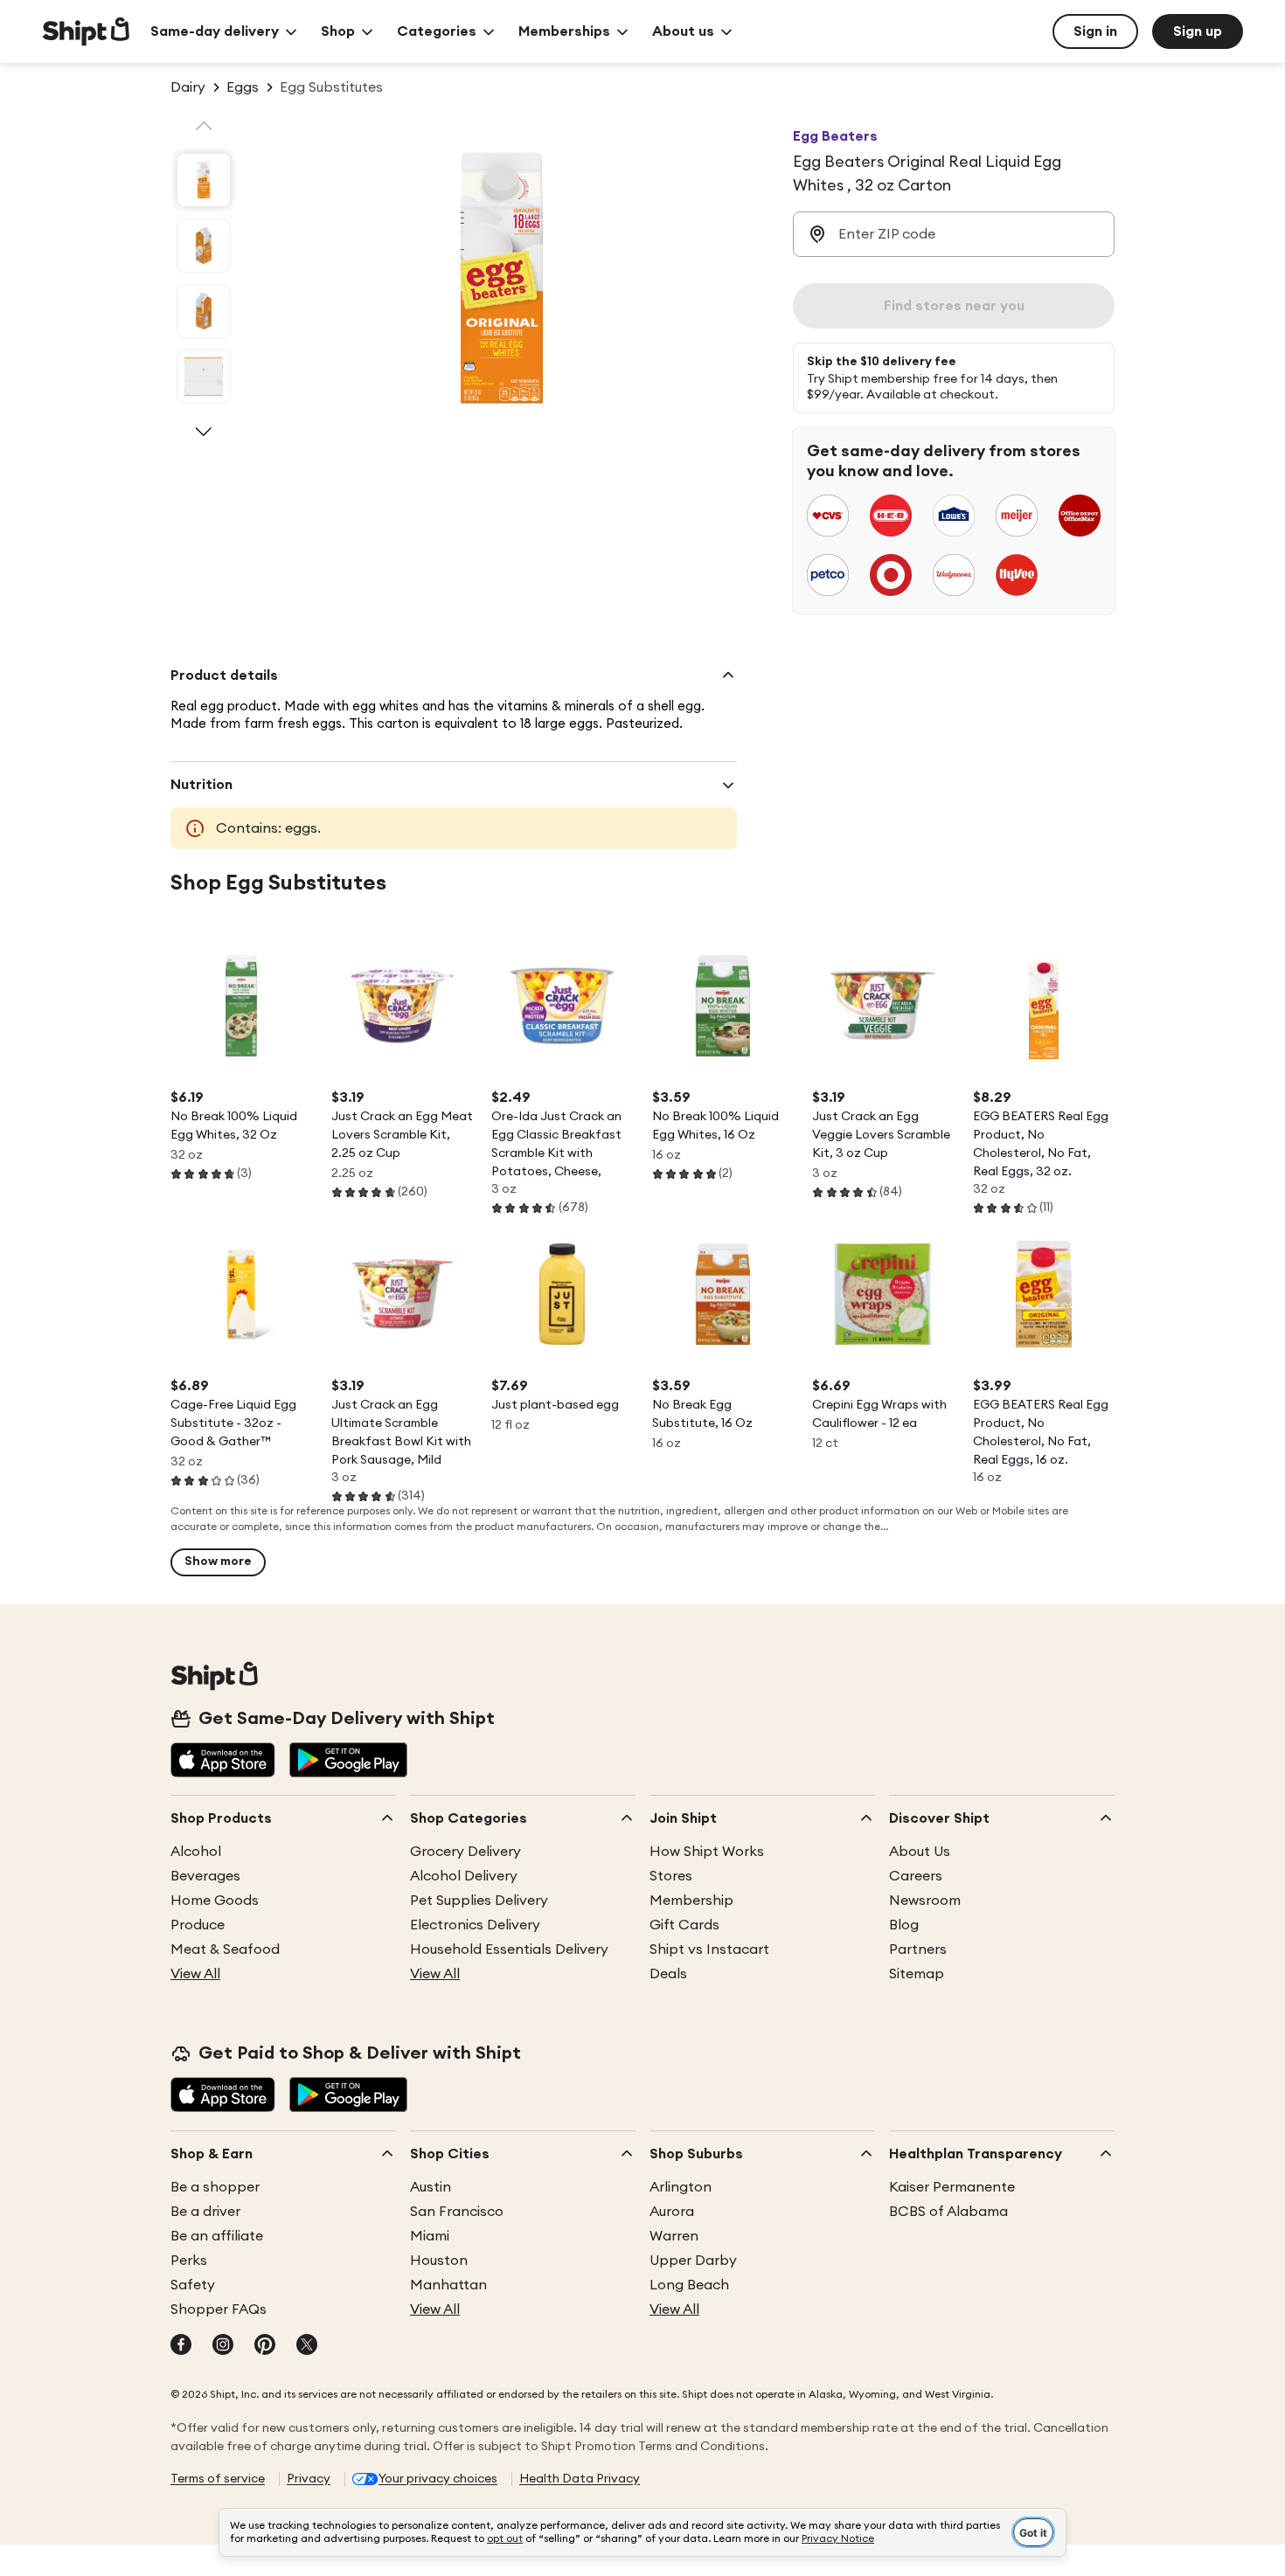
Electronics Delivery (475, 1925)
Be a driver (205, 2212)
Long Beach (689, 2285)
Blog (904, 1925)
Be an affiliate (217, 2236)
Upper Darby (693, 2261)
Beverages (205, 1876)
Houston (439, 2261)
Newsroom (925, 1901)
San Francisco (457, 2212)
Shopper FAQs (219, 2309)
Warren (674, 2236)
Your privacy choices (438, 2479)
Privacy (309, 2479)
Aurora (672, 2212)
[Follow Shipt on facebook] (181, 2346)
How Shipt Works (707, 1852)
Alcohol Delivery (464, 1876)
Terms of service (218, 2479)
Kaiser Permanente (952, 2187)
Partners (918, 1949)
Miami (430, 2236)
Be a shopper (215, 2187)
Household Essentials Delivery (509, 1949)
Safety (193, 2285)
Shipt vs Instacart (709, 1949)
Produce (198, 1925)
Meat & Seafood (225, 1949)
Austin (431, 2187)
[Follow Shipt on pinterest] (265, 2346)
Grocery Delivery (465, 1852)
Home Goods (215, 1901)
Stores (671, 1876)
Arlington (681, 2187)
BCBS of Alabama (948, 2212)
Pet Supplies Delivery (479, 1901)
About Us (920, 1852)
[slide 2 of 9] (204, 246)
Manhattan (448, 2285)
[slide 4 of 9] (204, 377)
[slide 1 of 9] (204, 180)
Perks (189, 2261)
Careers (916, 1876)
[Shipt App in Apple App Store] (223, 1762)
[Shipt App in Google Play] (348, 1762)
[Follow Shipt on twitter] (307, 2346)
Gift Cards (684, 1925)
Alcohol (196, 1852)
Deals (668, 1974)
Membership (691, 1901)
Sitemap (917, 1974)
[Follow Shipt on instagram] (223, 2346)
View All (195, 1974)
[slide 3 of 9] (204, 311)
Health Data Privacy (580, 2479)
